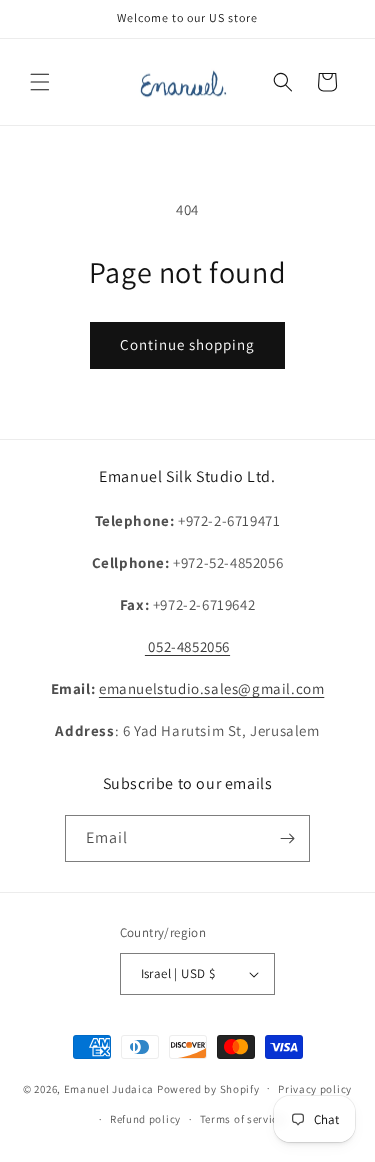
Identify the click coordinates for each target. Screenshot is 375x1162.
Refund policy (145, 1119)
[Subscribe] (287, 838)
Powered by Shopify (208, 1088)
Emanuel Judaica (109, 1088)
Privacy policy (315, 1089)
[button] (40, 82)
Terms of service (242, 1119)
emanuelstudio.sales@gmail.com (211, 688)
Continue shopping (187, 344)
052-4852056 (187, 646)
